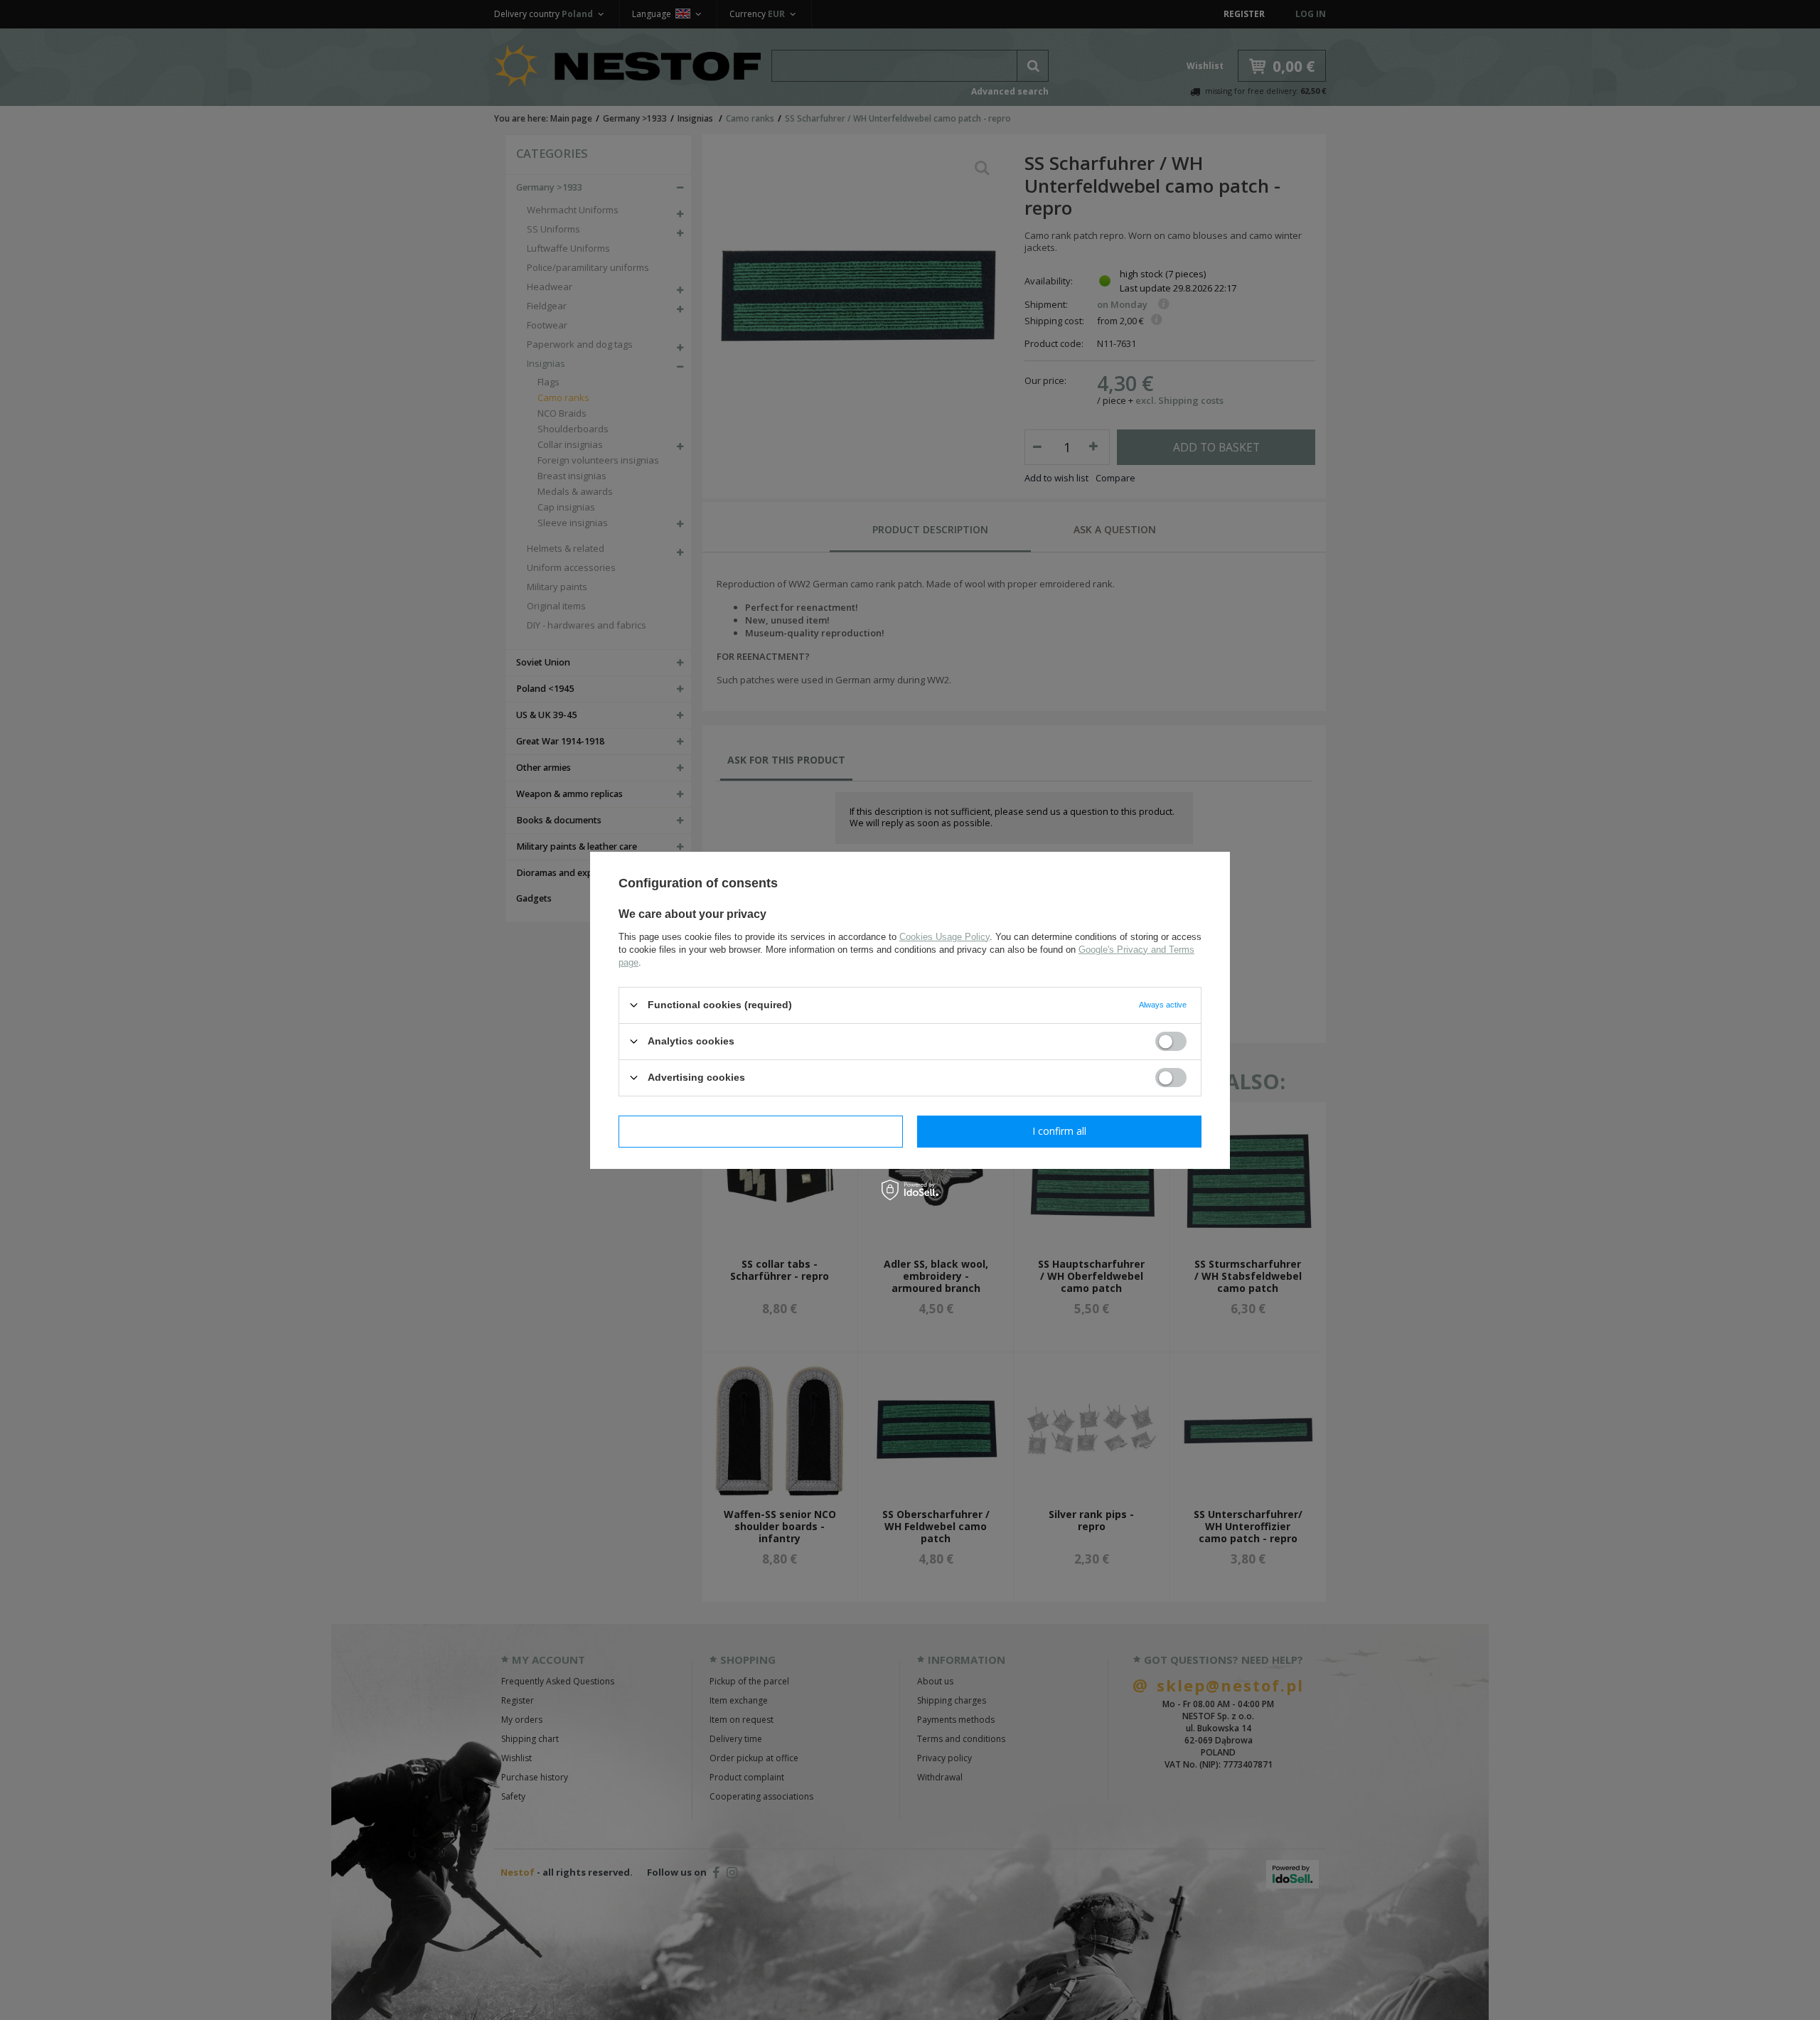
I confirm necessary (761, 1131)
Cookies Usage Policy (944, 936)
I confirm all (1059, 1131)
